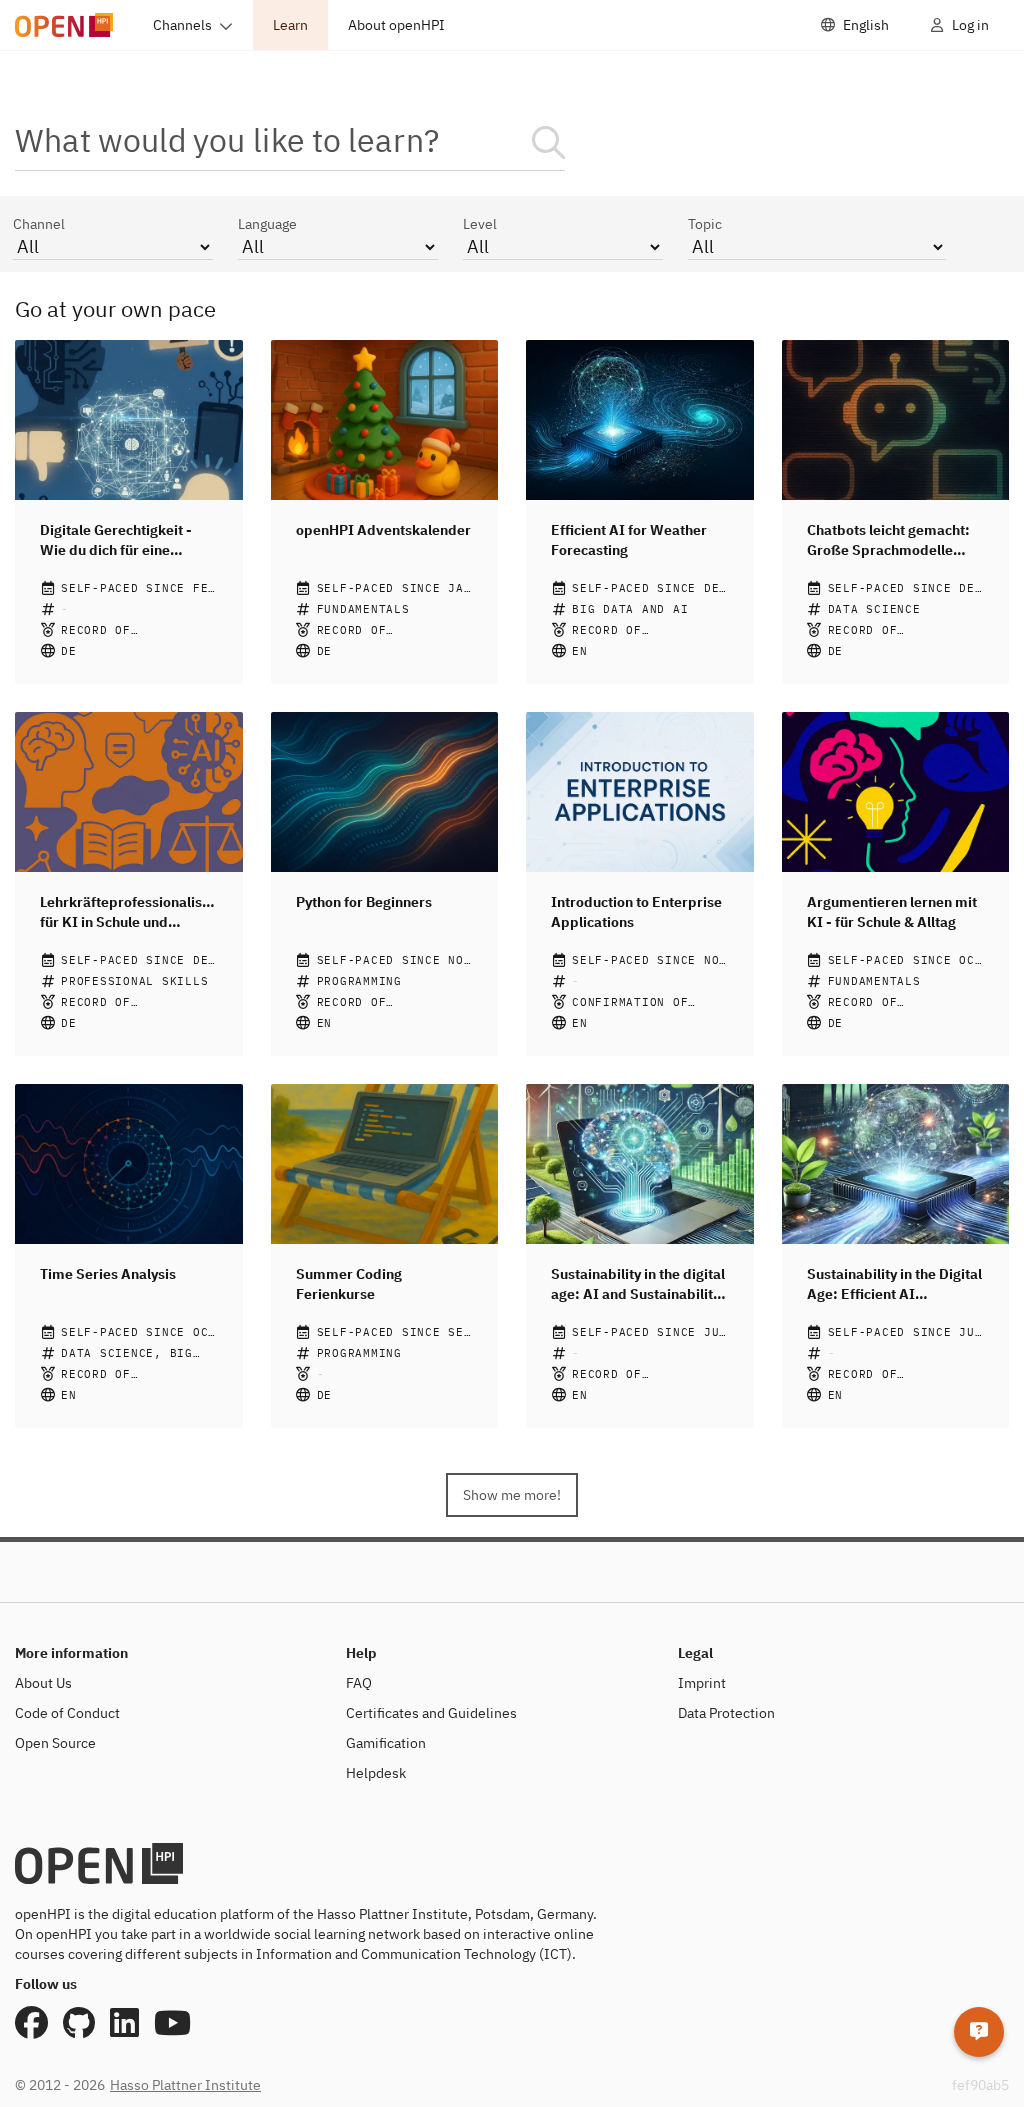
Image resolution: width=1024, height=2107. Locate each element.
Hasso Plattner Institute (185, 2085)
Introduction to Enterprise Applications (636, 912)
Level (480, 224)
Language (267, 224)
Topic (705, 224)
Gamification (386, 1743)
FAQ (359, 1683)
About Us (43, 1683)
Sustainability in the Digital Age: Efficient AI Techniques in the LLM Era (894, 1284)
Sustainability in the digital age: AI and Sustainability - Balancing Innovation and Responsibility (638, 1284)
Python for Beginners (364, 902)
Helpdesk (376, 1773)
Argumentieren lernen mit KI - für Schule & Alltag (892, 912)
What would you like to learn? (227, 139)
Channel (39, 224)
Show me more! (512, 1495)
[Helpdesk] (979, 2032)
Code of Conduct (67, 1713)
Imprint (702, 1683)
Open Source (55, 1743)
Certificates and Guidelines (431, 1713)
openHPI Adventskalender (383, 530)
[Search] (548, 142)
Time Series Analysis (108, 1274)
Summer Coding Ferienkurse (349, 1284)
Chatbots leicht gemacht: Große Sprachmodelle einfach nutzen (888, 540)
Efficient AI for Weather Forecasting (629, 540)
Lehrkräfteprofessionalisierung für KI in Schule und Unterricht (129, 912)
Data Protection (726, 1713)
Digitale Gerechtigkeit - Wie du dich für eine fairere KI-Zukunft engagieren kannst (116, 540)
